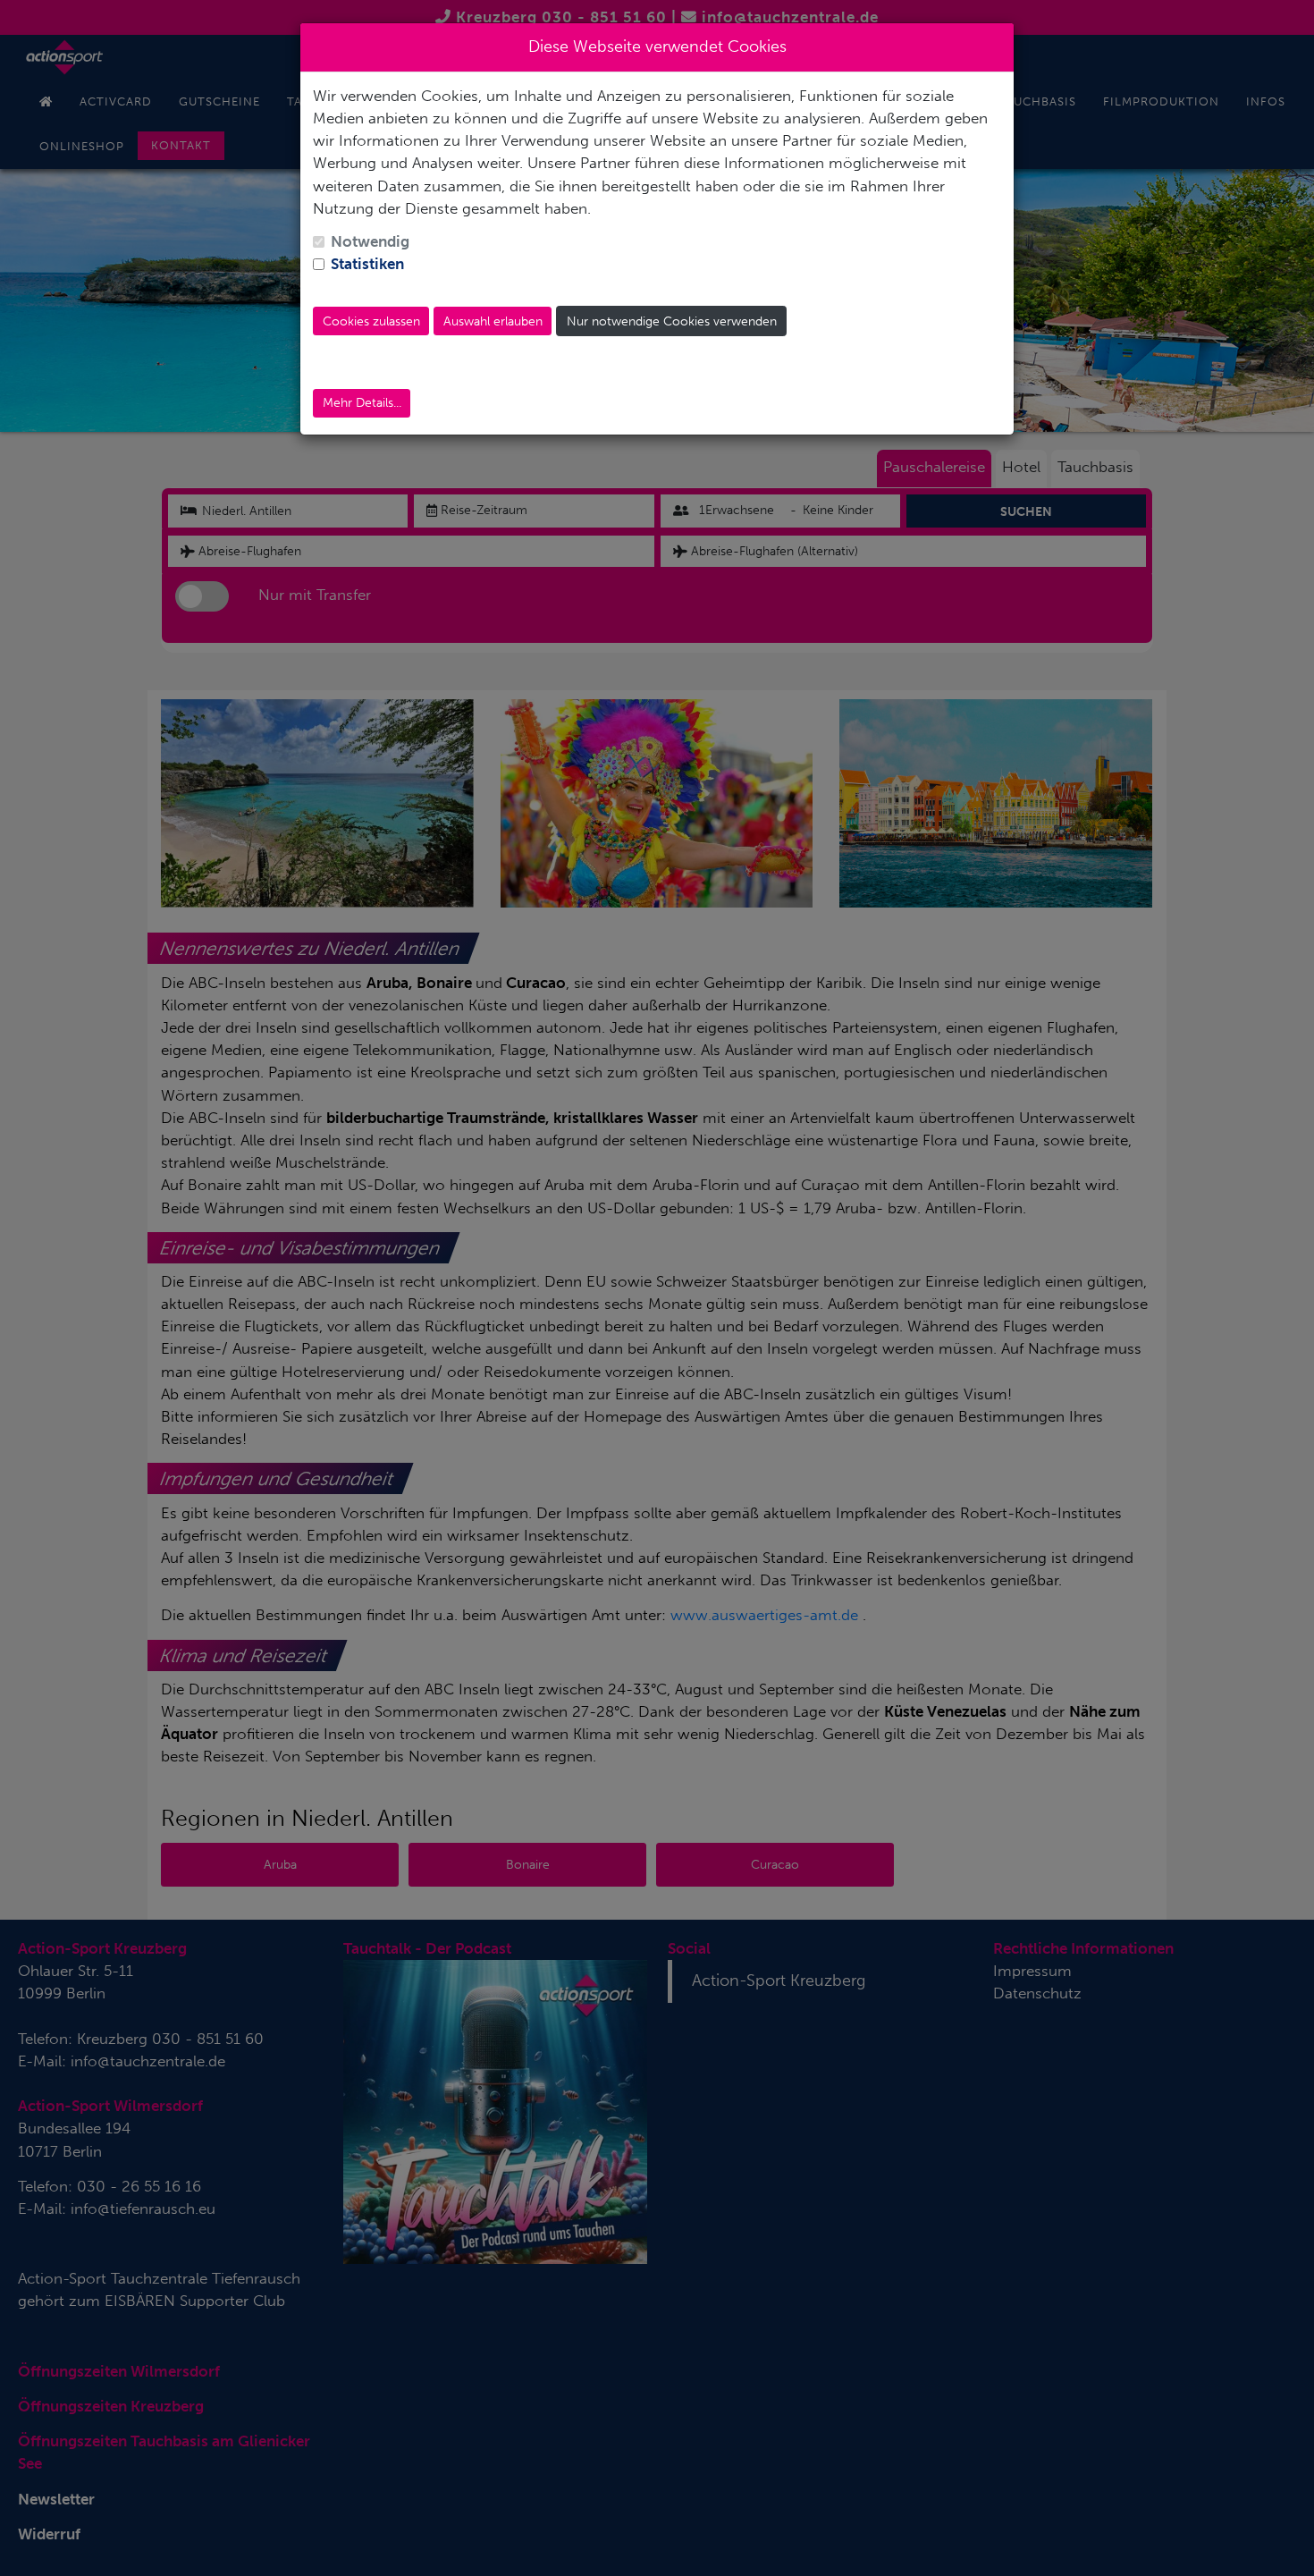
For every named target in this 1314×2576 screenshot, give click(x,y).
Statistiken (367, 264)
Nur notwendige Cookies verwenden (672, 321)
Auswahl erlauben (493, 321)
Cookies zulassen (371, 321)
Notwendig (370, 241)
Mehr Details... (362, 403)
